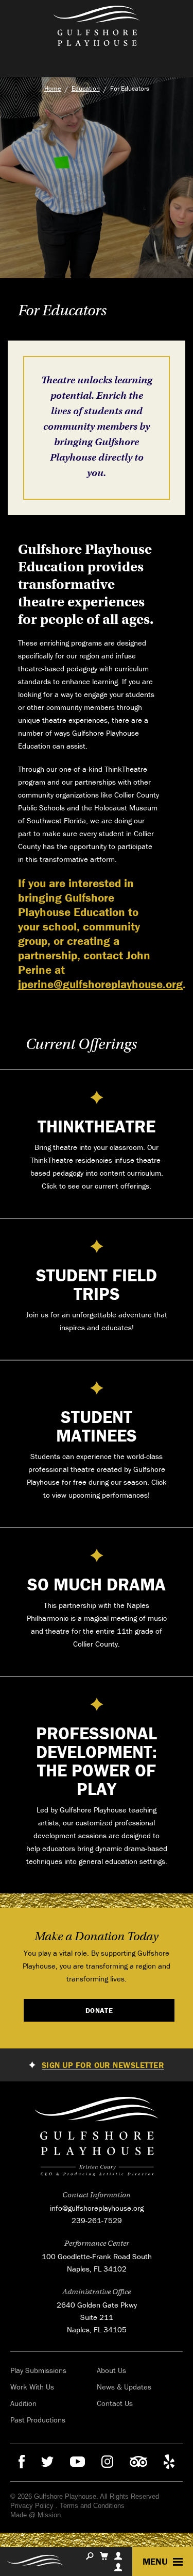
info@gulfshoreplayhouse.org (97, 2208)
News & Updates (124, 2387)
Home (53, 88)
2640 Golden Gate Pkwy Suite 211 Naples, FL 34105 (97, 2317)
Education (86, 88)
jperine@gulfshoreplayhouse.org (100, 984)
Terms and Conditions (92, 2506)
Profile (118, 2556)
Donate (99, 2010)
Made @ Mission (36, 2515)
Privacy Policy (32, 2506)
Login (118, 2567)
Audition (23, 2403)
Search (90, 2556)
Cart (104, 2556)
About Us (111, 2370)
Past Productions (38, 2420)
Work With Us (32, 2387)
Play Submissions (38, 2370)
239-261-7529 (97, 2220)
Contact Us (115, 2403)
